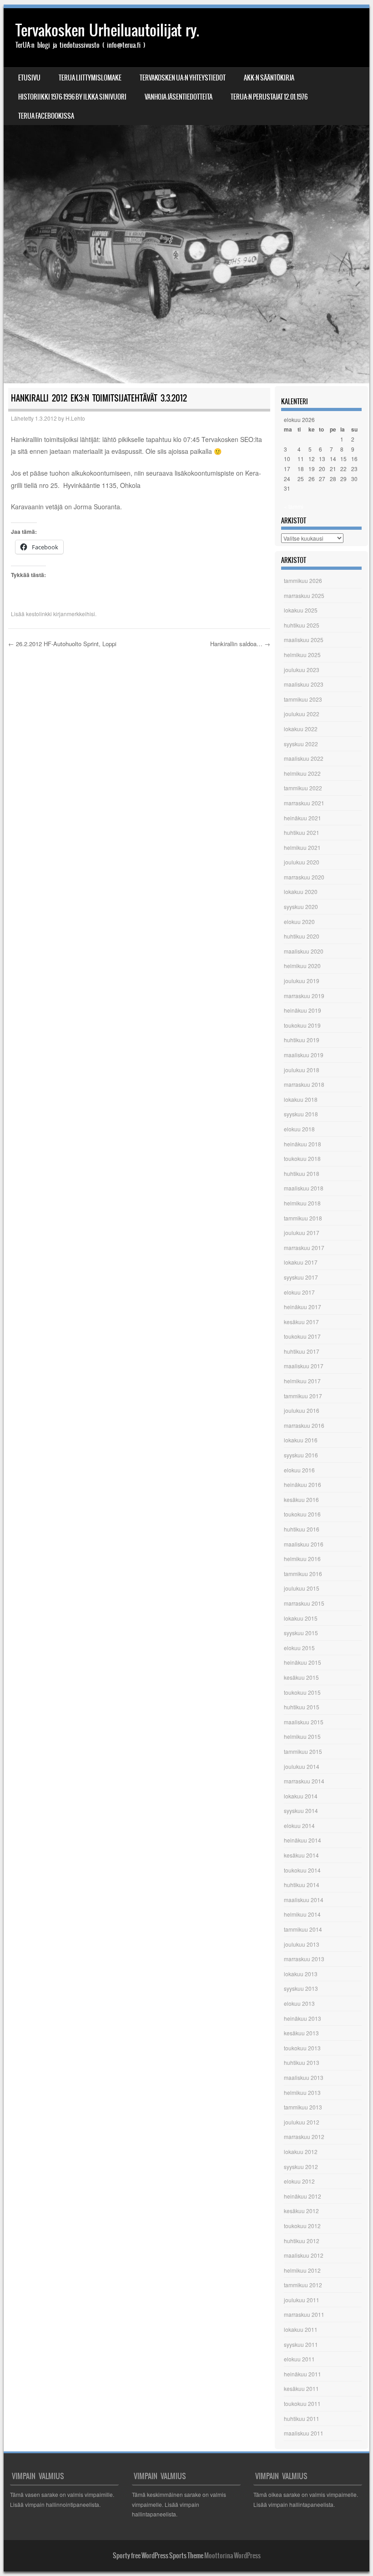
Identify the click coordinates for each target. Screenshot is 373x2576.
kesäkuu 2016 (301, 1499)
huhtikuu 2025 (302, 625)
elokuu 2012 (299, 2181)
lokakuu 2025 (301, 610)
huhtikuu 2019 (302, 1040)
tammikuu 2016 (303, 1574)
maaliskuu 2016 (304, 1544)
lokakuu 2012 (301, 2152)
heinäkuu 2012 (302, 2196)
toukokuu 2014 (302, 1870)
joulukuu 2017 (302, 1233)
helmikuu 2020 (302, 966)
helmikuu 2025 (302, 655)
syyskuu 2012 (301, 2167)
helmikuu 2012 (302, 2270)
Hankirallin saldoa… (240, 644)
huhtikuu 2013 (302, 2062)
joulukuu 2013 (302, 1944)
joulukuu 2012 (302, 2122)
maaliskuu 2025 (304, 640)
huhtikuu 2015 (302, 1707)
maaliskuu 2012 (304, 2255)
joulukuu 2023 (302, 670)
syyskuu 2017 (301, 1277)
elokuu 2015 (299, 1648)
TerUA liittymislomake (90, 78)
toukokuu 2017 (302, 1336)
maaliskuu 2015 (304, 1722)
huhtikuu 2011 (302, 2418)
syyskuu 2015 (301, 1633)
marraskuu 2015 (304, 1603)
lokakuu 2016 (301, 1440)
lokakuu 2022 (301, 729)
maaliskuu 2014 (304, 1900)
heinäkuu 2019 (302, 1010)
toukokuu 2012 (302, 2226)
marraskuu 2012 (304, 2137)
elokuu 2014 (299, 1825)
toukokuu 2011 (302, 2403)
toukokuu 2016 (302, 1514)
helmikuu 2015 (302, 1736)
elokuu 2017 (299, 1292)
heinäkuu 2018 (302, 1144)
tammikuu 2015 (303, 1751)
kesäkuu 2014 (301, 1855)
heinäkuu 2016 (302, 1484)
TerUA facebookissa (46, 116)
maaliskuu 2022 (304, 758)
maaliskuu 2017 (304, 1366)
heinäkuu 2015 (302, 1662)
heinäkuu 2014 (302, 1840)
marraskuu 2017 (304, 1248)
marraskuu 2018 (304, 1084)
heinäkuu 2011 (302, 2374)
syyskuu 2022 (301, 744)
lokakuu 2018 (301, 1099)
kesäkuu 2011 (301, 2388)
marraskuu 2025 (304, 595)
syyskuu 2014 (301, 1810)
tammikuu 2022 (303, 788)
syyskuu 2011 (301, 2344)
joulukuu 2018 (302, 1070)
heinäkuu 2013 (302, 2018)
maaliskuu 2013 (304, 2077)
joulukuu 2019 (302, 981)
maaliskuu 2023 (304, 684)
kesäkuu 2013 (301, 2033)
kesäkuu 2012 (301, 2211)
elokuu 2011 (299, 2359)
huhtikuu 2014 (302, 1885)
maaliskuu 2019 (304, 1055)
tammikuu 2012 (303, 2285)
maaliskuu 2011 (304, 2433)
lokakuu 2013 (301, 1974)
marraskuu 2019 (304, 996)
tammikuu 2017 (303, 1396)
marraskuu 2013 (304, 1959)
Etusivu (29, 78)
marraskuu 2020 (304, 877)
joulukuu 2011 (302, 2300)
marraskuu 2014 (304, 1781)
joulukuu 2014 (302, 1766)
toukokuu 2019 (302, 1025)
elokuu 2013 (299, 2003)
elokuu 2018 (299, 1129)
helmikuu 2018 (302, 1203)
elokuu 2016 (299, 1470)
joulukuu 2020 (302, 862)
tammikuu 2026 (303, 580)
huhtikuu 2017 (302, 1351)
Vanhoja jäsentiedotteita (179, 97)
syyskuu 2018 (301, 1114)
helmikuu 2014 (302, 1914)
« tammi (294, 506)
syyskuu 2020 (301, 906)
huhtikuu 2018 (302, 1173)
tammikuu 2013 (303, 2107)
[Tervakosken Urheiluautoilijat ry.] (186, 196)
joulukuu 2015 (302, 1588)
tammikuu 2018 (303, 1218)
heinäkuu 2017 (302, 1307)
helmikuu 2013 (302, 2092)
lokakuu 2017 (301, 1262)
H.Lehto (75, 418)
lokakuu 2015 (301, 1618)
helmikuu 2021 (302, 847)
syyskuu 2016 (301, 1455)
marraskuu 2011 (304, 2314)
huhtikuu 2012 (302, 2241)
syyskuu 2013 (301, 1988)
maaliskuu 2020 (304, 951)
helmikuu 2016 (302, 1559)
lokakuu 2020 (301, 891)
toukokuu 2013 (302, 2048)
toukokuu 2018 (302, 1158)
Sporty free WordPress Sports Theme (158, 2556)
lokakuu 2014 (301, 1796)
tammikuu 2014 (303, 1929)
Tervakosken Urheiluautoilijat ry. (107, 30)
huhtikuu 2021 (302, 832)
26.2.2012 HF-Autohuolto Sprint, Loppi (62, 644)
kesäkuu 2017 (301, 1322)
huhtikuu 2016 (302, 1529)
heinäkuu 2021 (302, 818)
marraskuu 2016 (304, 1425)
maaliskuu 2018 (304, 1188)
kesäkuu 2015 (301, 1677)
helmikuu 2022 (302, 773)
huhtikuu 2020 (302, 936)
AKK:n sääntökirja (269, 78)
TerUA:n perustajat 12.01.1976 (269, 97)
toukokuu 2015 (302, 1692)
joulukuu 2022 (302, 714)
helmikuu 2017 (302, 1381)
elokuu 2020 (299, 921)
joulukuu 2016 (302, 1410)
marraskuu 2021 (304, 803)
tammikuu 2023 (303, 699)
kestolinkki (39, 614)
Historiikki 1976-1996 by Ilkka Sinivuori (72, 97)
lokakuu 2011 (301, 2329)
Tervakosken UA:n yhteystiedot (183, 78)
